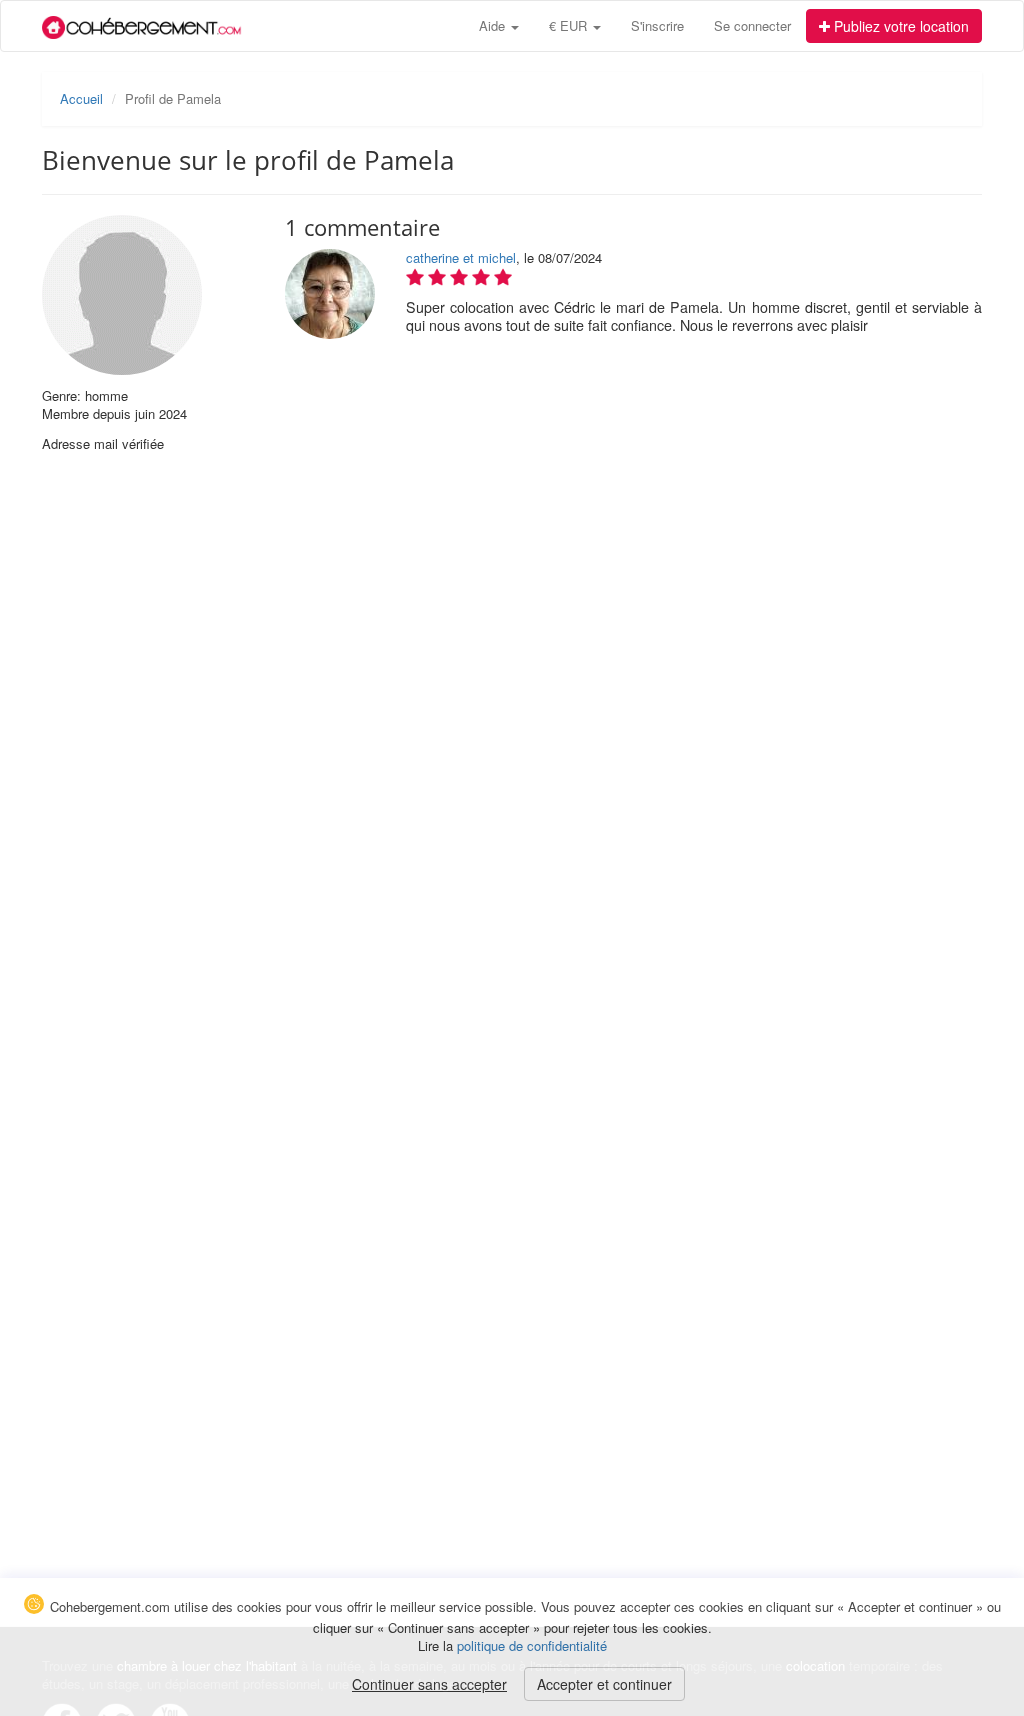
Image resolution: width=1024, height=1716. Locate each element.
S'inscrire (657, 25)
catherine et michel (461, 257)
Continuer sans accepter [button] (429, 1684)
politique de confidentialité (532, 1645)
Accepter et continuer (604, 1684)
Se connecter (752, 25)
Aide (494, 25)
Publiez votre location (899, 26)
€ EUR (570, 25)
